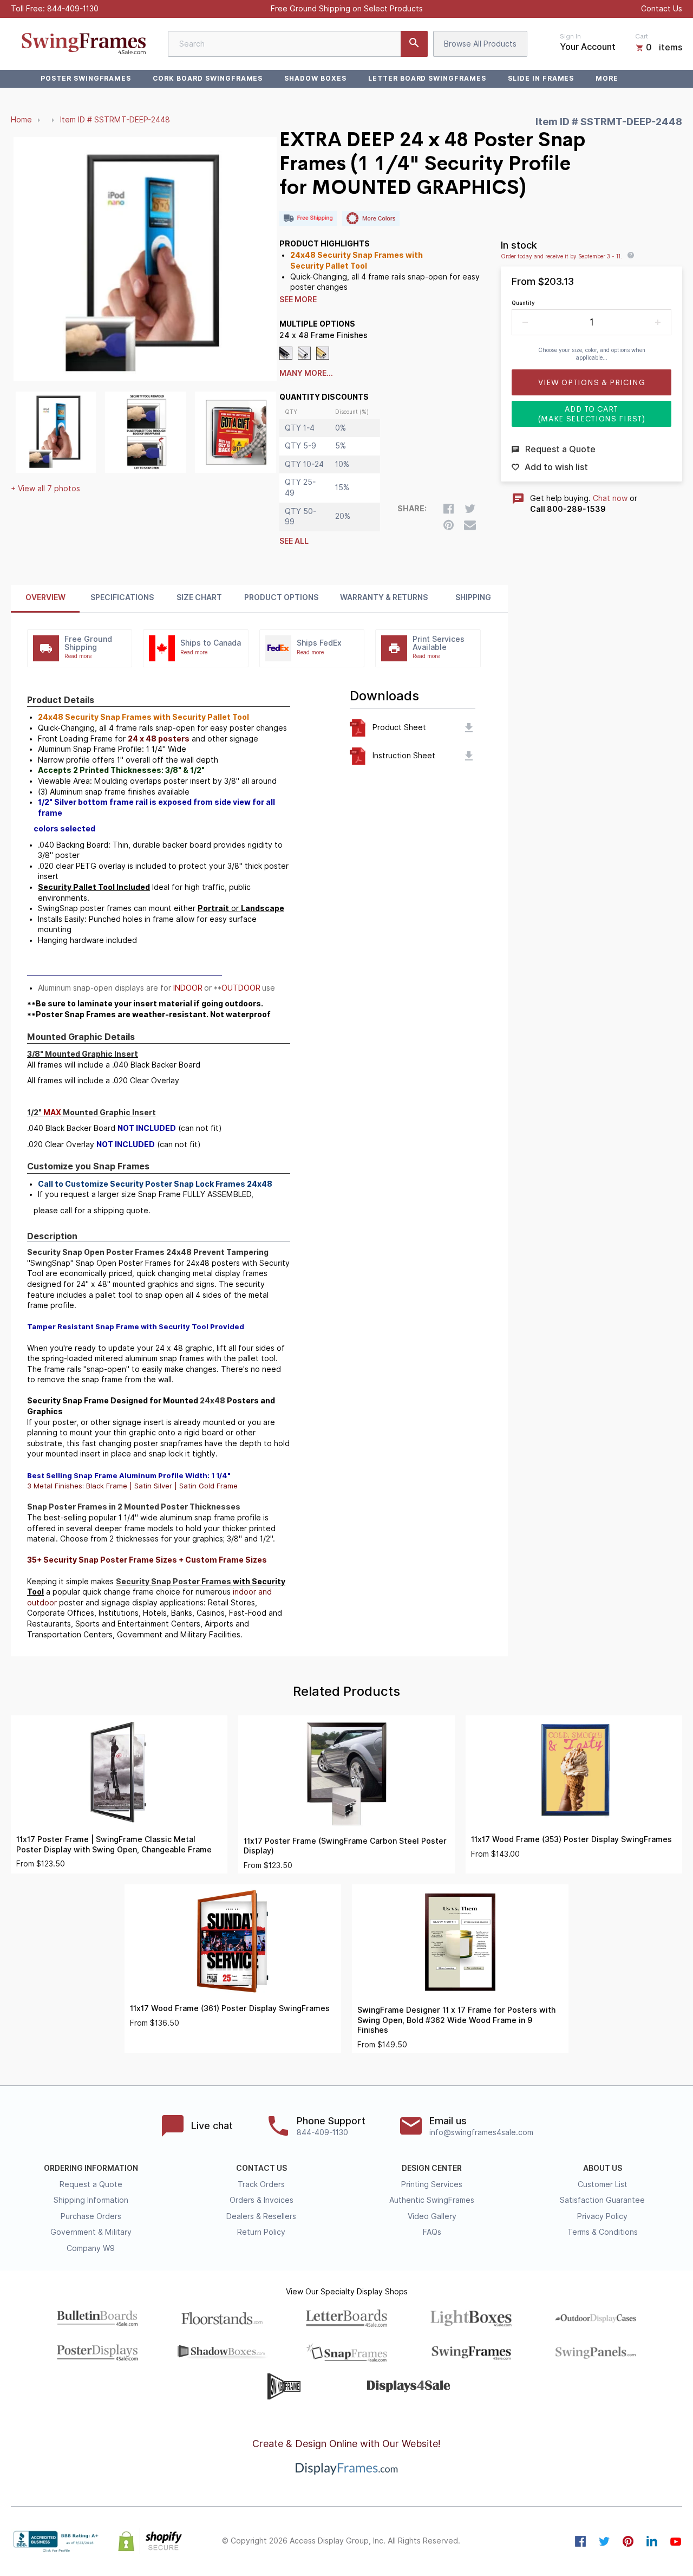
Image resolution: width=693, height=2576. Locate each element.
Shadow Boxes (315, 78)
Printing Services (432, 2184)
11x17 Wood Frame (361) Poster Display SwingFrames (230, 2008)
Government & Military (91, 2232)
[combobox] (298, 44)
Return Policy (261, 2232)
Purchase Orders (91, 2216)
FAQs (432, 2232)
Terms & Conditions (603, 2232)
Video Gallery (432, 2216)
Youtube (676, 2541)
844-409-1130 (73, 9)
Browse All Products (480, 44)
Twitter (604, 2541)
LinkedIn (652, 2541)
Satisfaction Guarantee (602, 2200)
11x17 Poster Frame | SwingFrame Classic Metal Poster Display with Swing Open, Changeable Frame (114, 1845)
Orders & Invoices (261, 2200)
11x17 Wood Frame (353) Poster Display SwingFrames (571, 1839)
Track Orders (261, 2184)
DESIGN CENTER (432, 2168)
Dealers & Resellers (261, 2216)
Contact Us (662, 9)
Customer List (603, 2184)
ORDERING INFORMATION (91, 2168)
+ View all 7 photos (45, 489)
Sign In (570, 36)
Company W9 (91, 2248)
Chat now (610, 498)
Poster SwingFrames (86, 78)
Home (21, 120)
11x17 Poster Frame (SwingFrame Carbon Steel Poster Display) (345, 1846)
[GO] (414, 44)
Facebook (580, 2541)
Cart (642, 36)
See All (294, 541)
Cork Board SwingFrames (208, 78)
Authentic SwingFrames (432, 2200)
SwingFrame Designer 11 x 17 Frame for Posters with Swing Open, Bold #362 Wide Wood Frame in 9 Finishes (456, 2020)
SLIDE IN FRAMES (541, 78)
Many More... (306, 373)
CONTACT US (261, 2168)
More (607, 78)
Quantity (523, 303)
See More (298, 300)
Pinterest (628, 2541)
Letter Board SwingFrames (427, 78)
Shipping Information (91, 2200)
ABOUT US (603, 2168)
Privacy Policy (602, 2216)
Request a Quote (91, 2184)
